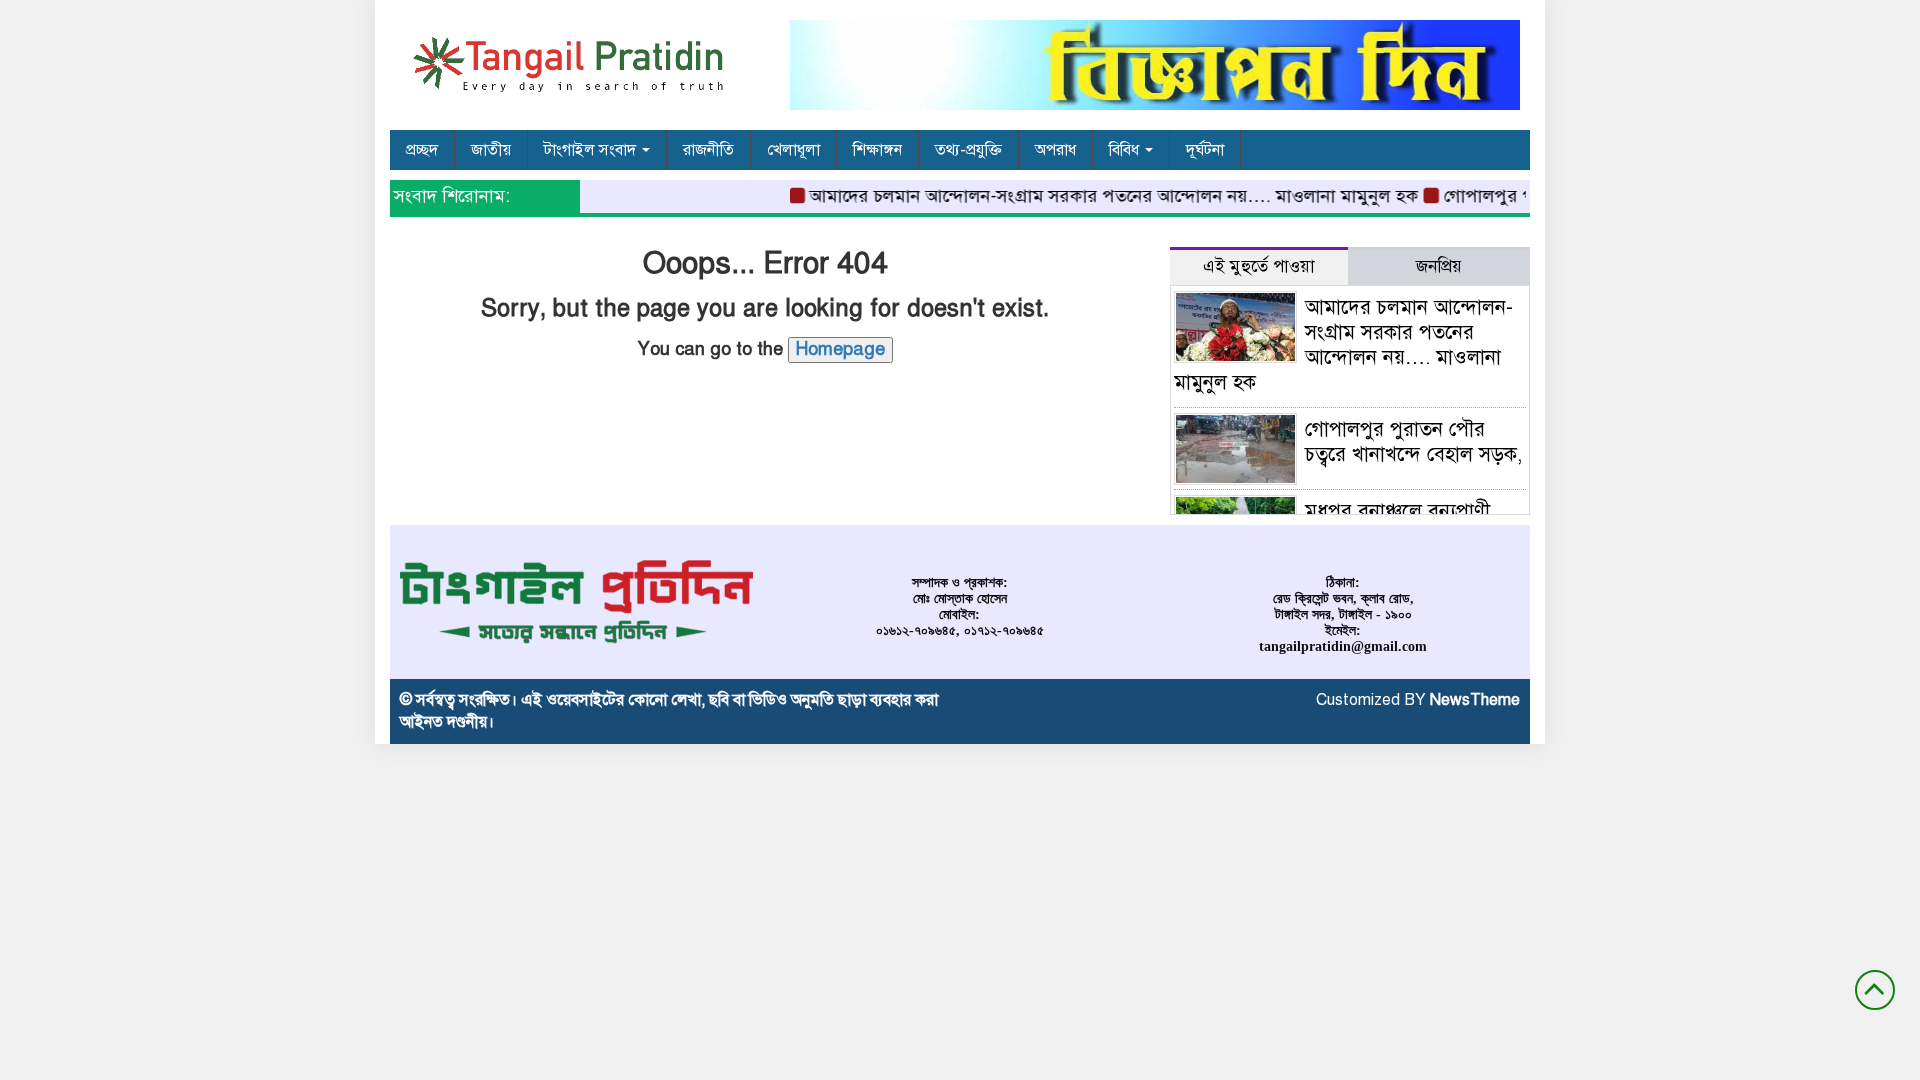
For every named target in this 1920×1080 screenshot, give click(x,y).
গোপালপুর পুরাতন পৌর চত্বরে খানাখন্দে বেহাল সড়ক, (1413, 442)
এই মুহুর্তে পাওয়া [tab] (1259, 266)
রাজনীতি (708, 150)
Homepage (840, 349)
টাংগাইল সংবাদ (592, 150)
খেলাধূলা (793, 150)
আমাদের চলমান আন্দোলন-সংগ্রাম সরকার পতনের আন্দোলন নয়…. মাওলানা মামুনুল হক (1099, 196)
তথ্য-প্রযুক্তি (968, 150)
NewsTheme (1475, 700)
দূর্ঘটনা (1205, 150)
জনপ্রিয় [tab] (1439, 266)
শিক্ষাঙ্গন (877, 150)
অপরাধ (1055, 150)
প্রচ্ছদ (422, 150)
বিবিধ (1126, 150)
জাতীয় (491, 150)
